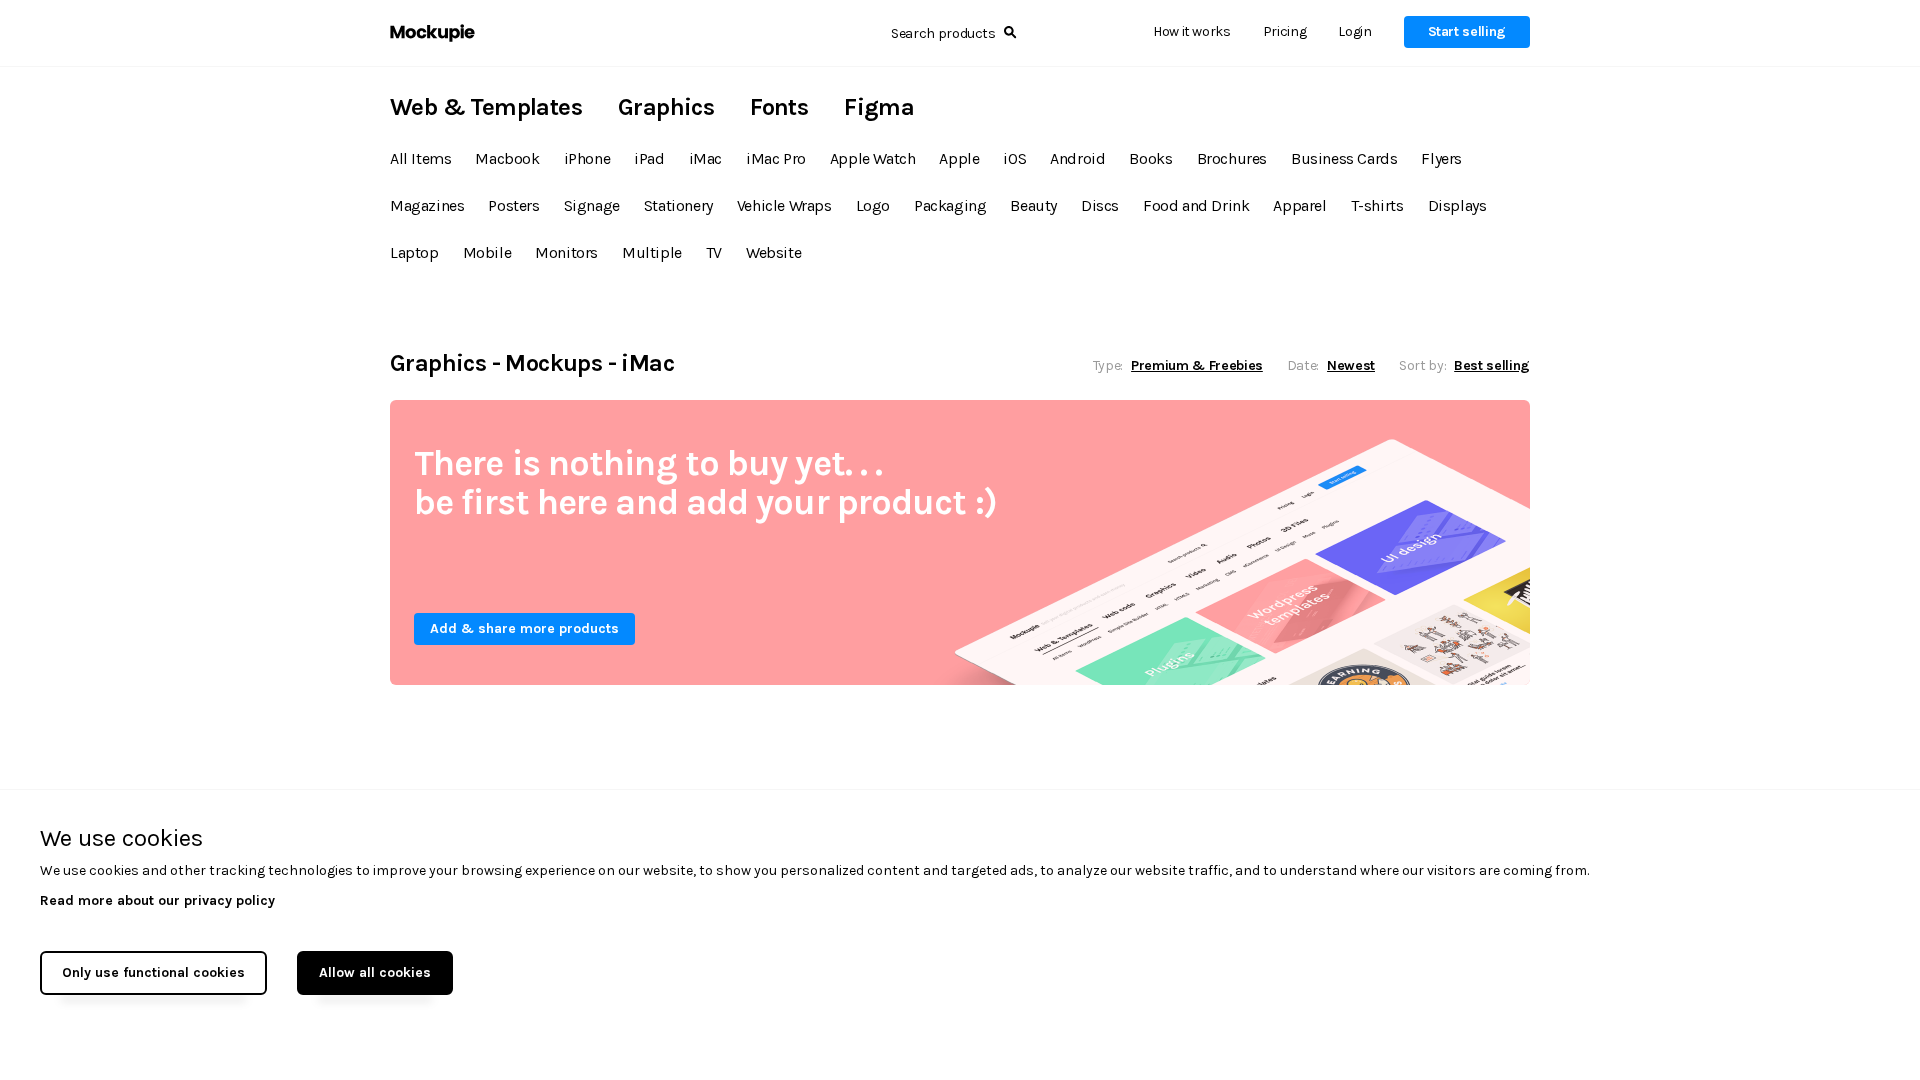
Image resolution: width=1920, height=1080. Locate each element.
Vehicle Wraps (784, 205)
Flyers (1441, 158)
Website (773, 252)
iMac (705, 158)
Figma (879, 107)
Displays (1457, 205)
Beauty (1033, 205)
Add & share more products (524, 628)
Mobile (487, 252)
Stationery (678, 205)
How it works (1192, 31)
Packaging (950, 205)
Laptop (414, 252)
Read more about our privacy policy (157, 900)
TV (714, 252)
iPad (649, 158)
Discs (1100, 205)
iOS (1014, 158)
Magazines (427, 205)
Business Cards (1344, 158)
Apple (959, 158)
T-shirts (1377, 205)
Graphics (666, 107)
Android (1077, 158)
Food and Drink (1196, 205)
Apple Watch (873, 158)
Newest (1351, 365)
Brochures (1232, 158)
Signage (592, 205)
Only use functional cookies (153, 972)
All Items (420, 158)
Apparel (1299, 205)
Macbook (507, 158)
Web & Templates (486, 107)
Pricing (1285, 31)
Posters (513, 205)
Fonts (779, 107)
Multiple (652, 252)
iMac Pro (776, 158)
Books (1150, 158)
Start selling (1467, 31)
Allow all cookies (375, 972)
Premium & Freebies (1197, 365)
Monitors (566, 252)
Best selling (1492, 365)
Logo (873, 205)
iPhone (587, 158)
